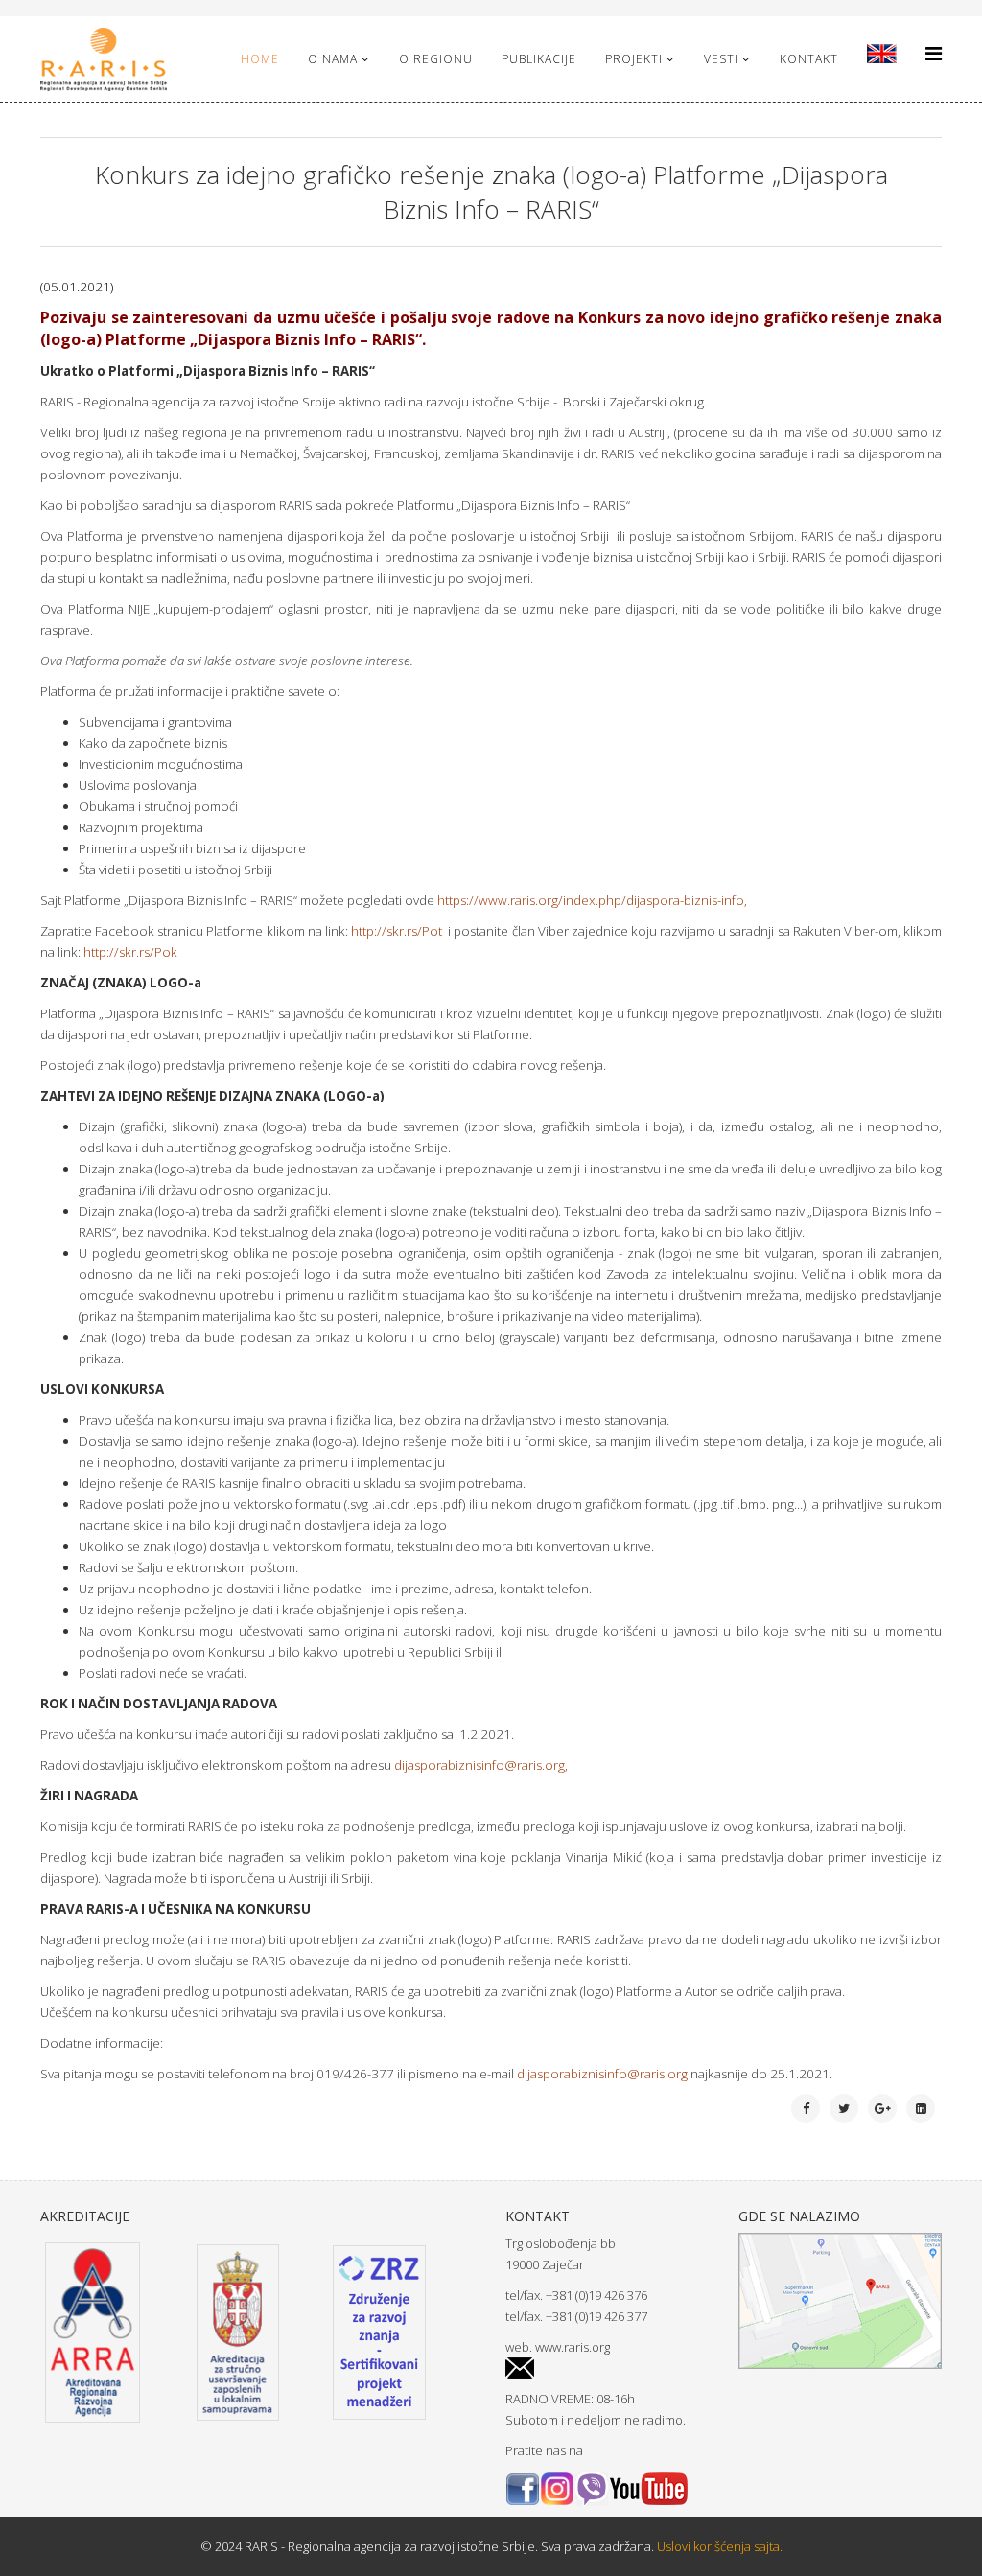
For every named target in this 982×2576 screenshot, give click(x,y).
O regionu (436, 59)
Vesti (721, 59)
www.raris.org (573, 2347)
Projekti (634, 59)
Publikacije (539, 59)
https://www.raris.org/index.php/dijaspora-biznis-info (591, 900)
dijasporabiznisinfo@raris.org (479, 1765)
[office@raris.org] (608, 2368)
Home (260, 59)
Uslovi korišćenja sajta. (718, 2546)
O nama (333, 59)
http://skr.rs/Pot (397, 931)
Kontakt (809, 59)
